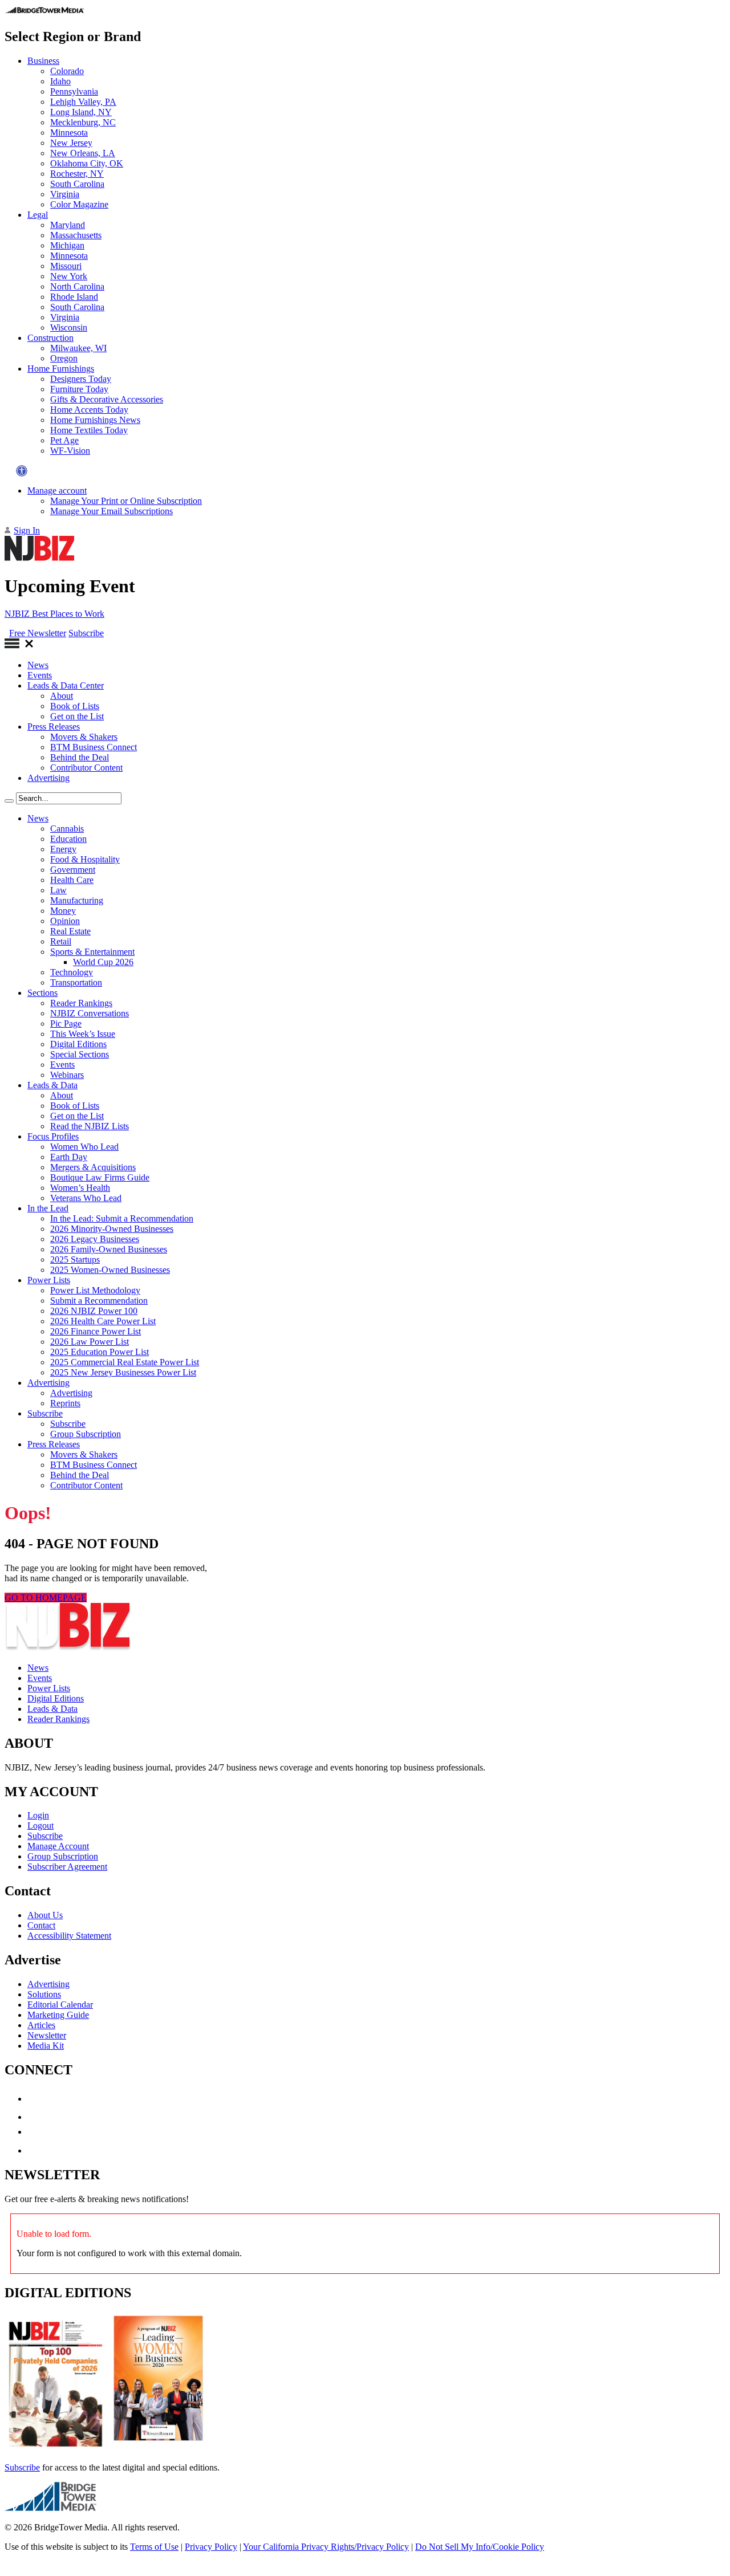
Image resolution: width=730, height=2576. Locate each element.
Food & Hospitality (85, 859)
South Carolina (77, 184)
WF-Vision (70, 451)
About (62, 696)
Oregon (64, 358)
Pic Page (66, 1024)
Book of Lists (75, 706)
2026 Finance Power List (96, 1331)
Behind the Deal (80, 757)
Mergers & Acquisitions (93, 1167)
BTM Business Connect (94, 747)
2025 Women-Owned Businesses (110, 1270)
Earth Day (69, 1157)
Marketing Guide (58, 2015)
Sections (42, 993)
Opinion (65, 921)
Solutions (44, 1994)
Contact (41, 1925)
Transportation (76, 982)
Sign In (27, 530)
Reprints (65, 1403)
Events (40, 675)
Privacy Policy (211, 2547)
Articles (41, 2025)
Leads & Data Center (66, 685)
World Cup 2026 (103, 962)
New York (69, 276)
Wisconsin (69, 327)
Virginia (65, 194)
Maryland (68, 225)
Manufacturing (77, 900)
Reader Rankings (81, 1003)
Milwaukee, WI (78, 348)
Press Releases (54, 727)
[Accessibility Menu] (22, 471)
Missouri (66, 266)
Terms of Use (154, 2547)
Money (63, 911)
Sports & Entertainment (92, 952)
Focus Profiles (53, 1136)
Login (38, 1815)
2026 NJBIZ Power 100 (94, 1311)
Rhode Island (74, 297)
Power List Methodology (95, 1290)
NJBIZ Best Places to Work (54, 614)
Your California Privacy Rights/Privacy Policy (326, 2547)
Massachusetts (76, 235)
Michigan (67, 245)
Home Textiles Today (89, 430)
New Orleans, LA (83, 153)
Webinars (67, 1075)
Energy (63, 849)
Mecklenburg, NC (83, 122)
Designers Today (81, 379)
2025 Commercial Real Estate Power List (125, 1362)
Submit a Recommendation (99, 1301)
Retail (61, 941)
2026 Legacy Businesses (95, 1239)
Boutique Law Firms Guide (100, 1177)
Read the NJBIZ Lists (90, 1126)
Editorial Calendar (60, 2005)
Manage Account (58, 1846)
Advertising (48, 778)
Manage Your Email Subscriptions (111, 511)
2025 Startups (75, 1259)
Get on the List (77, 716)
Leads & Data (52, 1085)
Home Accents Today (89, 410)
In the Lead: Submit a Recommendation (122, 1218)
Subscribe (86, 633)
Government (73, 870)
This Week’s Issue (83, 1034)
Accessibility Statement (69, 1936)
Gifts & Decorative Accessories (107, 399)
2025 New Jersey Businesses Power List (123, 1372)
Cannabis (67, 829)
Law (58, 890)
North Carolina (77, 286)
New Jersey (71, 143)
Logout (40, 1826)
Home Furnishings (61, 369)
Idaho (60, 81)
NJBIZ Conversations (90, 1013)
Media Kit (46, 2046)
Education (68, 839)
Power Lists (49, 1280)
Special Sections (80, 1054)
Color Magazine (79, 204)
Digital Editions (78, 1044)
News (38, 665)
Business (43, 61)
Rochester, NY (77, 174)
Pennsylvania (74, 91)
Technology (72, 972)
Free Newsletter (38, 633)
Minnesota (69, 133)
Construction (50, 338)
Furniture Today (79, 389)
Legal (38, 215)
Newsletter (47, 2035)
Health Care (72, 880)
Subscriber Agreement (67, 1867)
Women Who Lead (84, 1147)
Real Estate (70, 931)
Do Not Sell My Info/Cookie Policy (480, 2547)
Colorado (67, 71)
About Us (45, 1915)
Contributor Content (86, 768)
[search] (9, 801)
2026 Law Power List (90, 1342)
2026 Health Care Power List (103, 1321)
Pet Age (64, 440)
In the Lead (48, 1208)
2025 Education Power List (100, 1352)
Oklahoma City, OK (87, 163)
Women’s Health (80, 1188)
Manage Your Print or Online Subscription (126, 501)
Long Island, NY (81, 112)
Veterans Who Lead (86, 1198)
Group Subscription (86, 1434)
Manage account (57, 491)
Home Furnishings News (95, 420)
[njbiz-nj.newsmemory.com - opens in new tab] (56, 2448)
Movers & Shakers (84, 737)
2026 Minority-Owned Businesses (112, 1229)
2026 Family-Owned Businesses (109, 1249)
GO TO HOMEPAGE (46, 1598)
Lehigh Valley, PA (83, 102)
